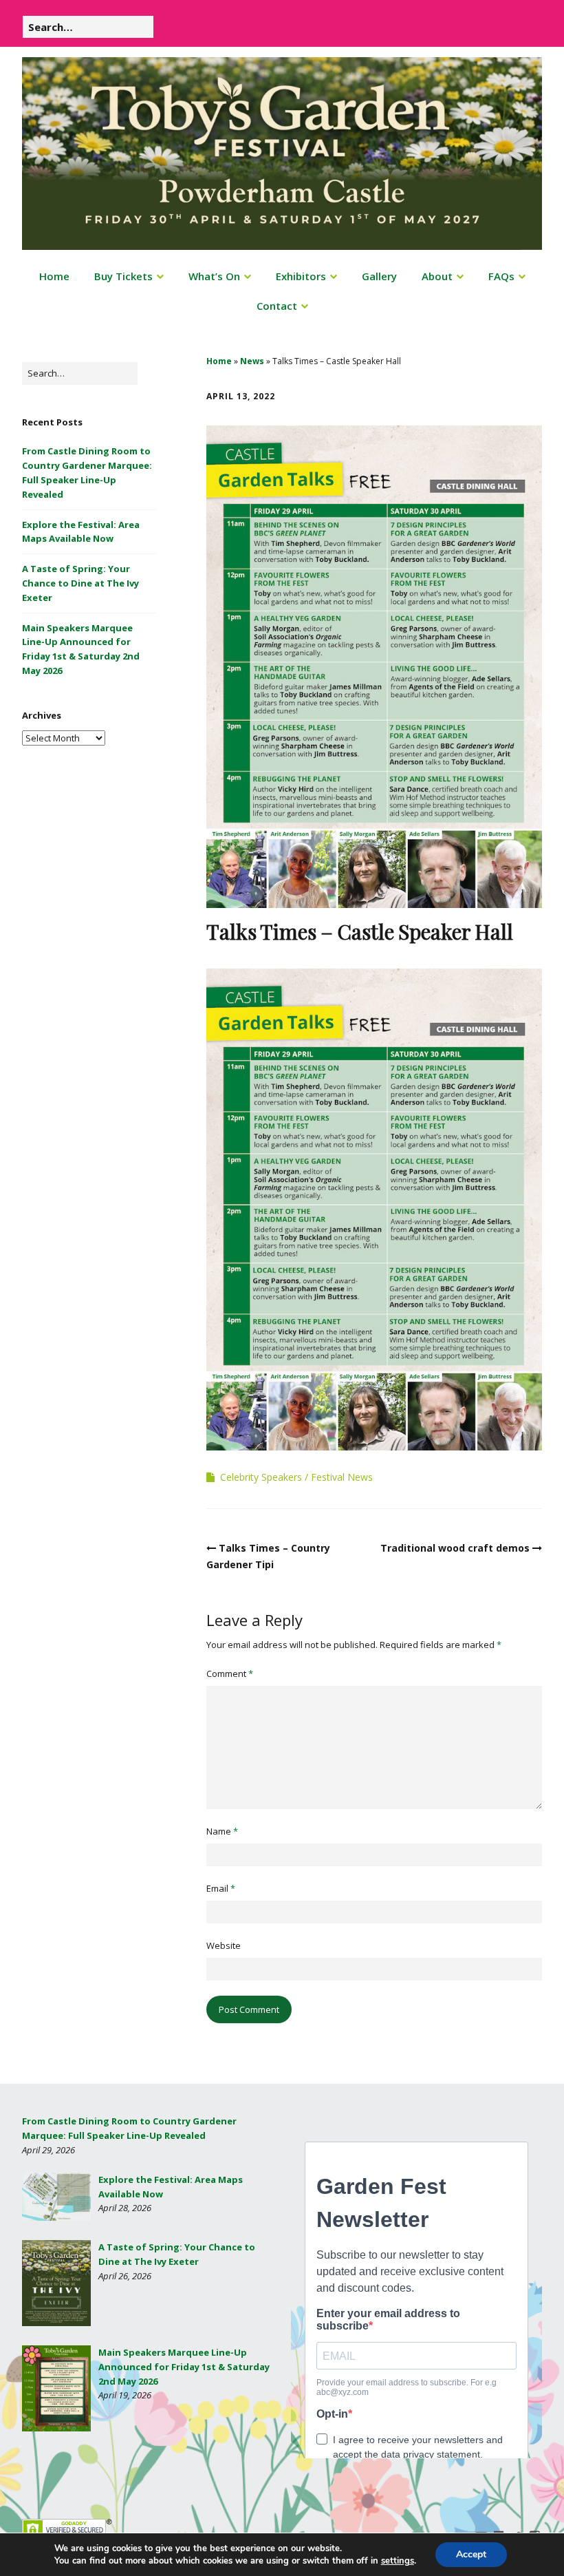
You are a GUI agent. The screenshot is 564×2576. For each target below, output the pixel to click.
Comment (230, 1674)
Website (224, 1945)
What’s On (214, 276)
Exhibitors (301, 276)
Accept (471, 2554)
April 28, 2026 (125, 2208)
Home (54, 276)
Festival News (342, 1477)
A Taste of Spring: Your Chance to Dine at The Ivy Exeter (80, 583)
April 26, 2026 (125, 2276)
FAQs (501, 276)
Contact (277, 306)
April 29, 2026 (48, 2150)
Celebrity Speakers (261, 1477)
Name (222, 1831)
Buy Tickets (123, 276)
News (252, 361)
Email (221, 1888)
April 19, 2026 (125, 2395)
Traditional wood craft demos (455, 1548)
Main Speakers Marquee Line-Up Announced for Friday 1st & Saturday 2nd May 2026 (184, 2367)
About (437, 276)
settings (398, 2561)
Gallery (379, 276)
